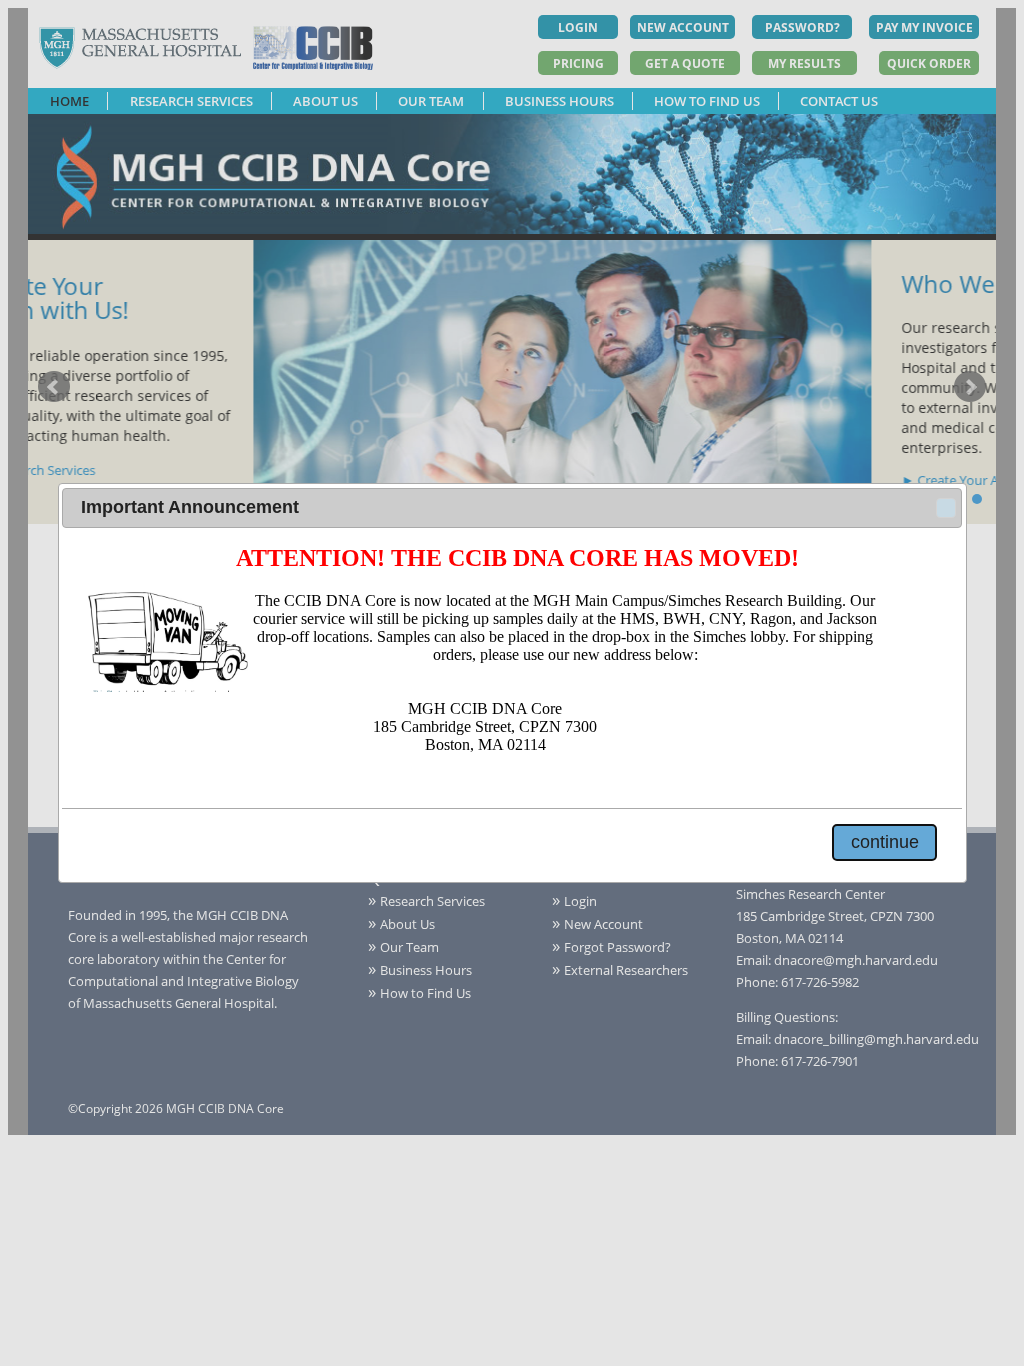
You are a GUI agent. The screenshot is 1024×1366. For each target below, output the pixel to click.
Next (970, 387)
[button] (946, 508)
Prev (54, 387)
